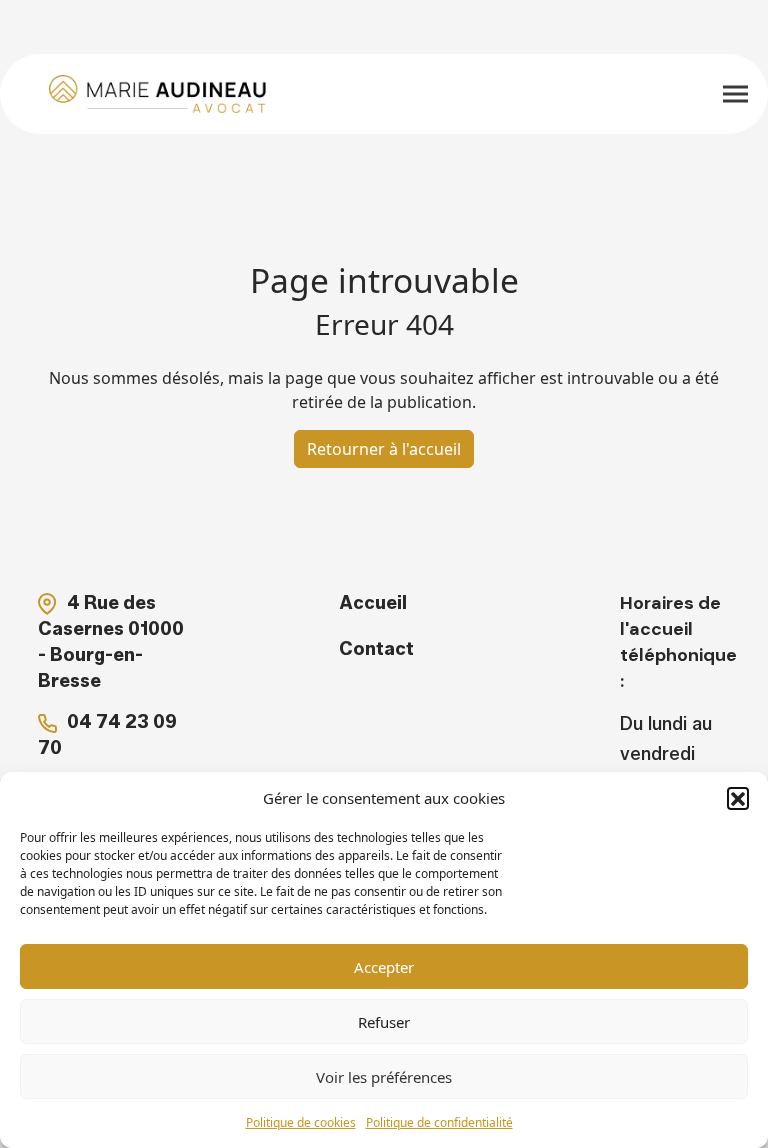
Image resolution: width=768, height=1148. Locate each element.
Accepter (384, 967)
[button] (738, 798)
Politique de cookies (301, 1122)
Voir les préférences (384, 1077)
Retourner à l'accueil (384, 449)
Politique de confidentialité (439, 1122)
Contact (376, 649)
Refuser (384, 1022)
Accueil (373, 603)
